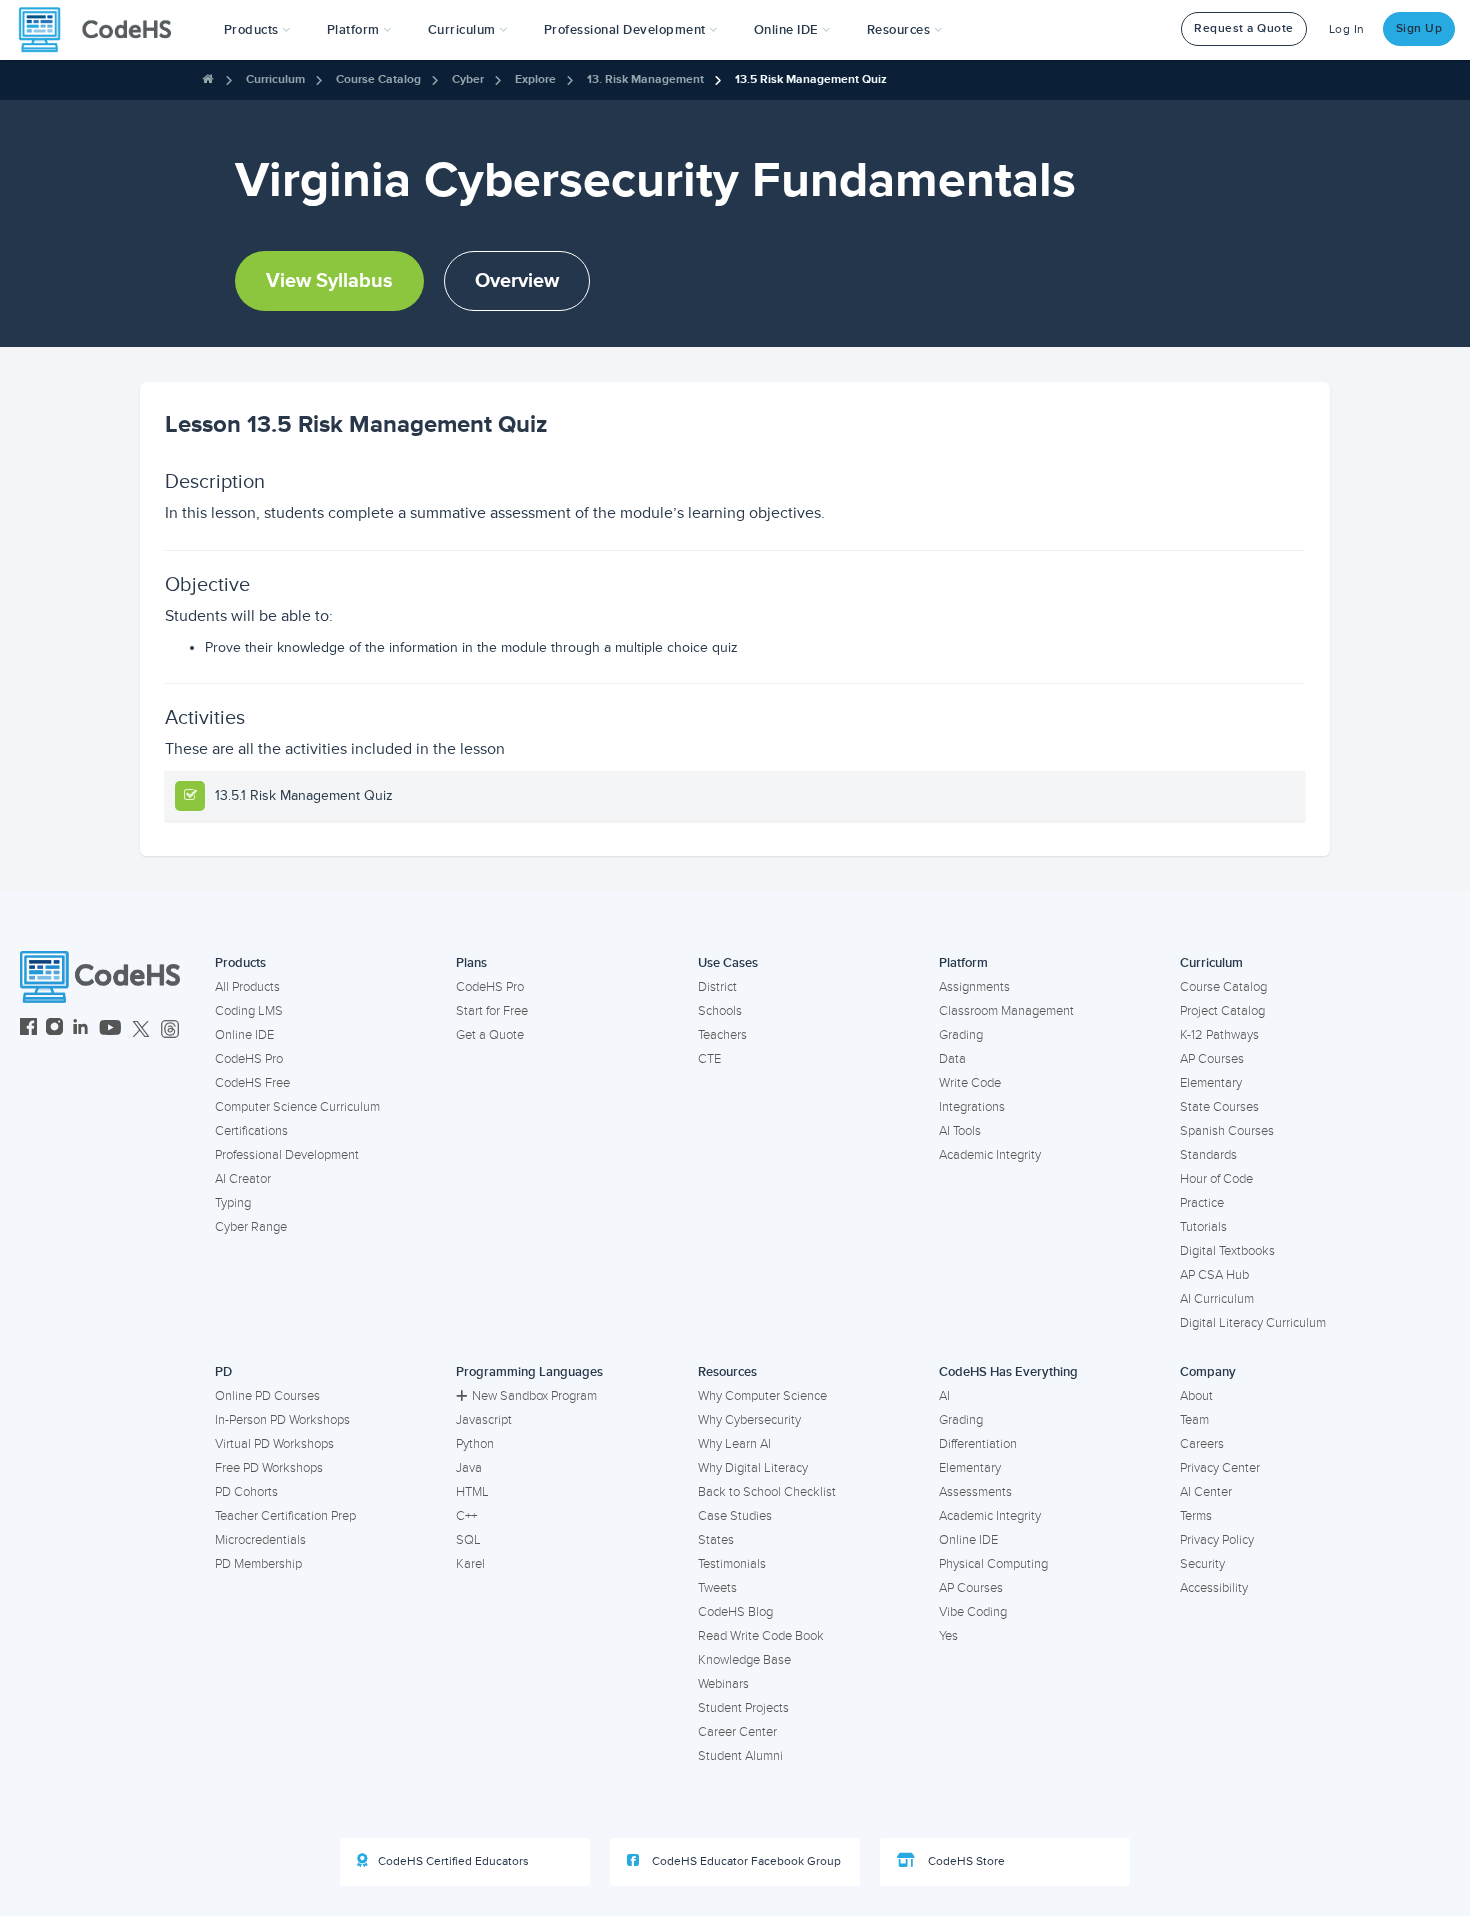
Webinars (723, 1684)
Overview (517, 281)
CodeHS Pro (249, 1059)
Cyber (468, 79)
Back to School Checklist (767, 1492)
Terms (1196, 1516)
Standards (1208, 1155)
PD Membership (258, 1564)
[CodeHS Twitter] (141, 1029)
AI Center (1206, 1492)
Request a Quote (1244, 28)
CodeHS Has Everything (1008, 1372)
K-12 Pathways (1219, 1035)
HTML (472, 1492)
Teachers (722, 1035)
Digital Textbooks (1227, 1251)
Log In (1347, 29)
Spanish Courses (1227, 1131)
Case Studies (735, 1516)
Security (1202, 1564)
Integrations (972, 1107)
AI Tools (960, 1131)
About (1196, 1396)
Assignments (974, 987)
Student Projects (743, 1708)
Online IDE (244, 1035)
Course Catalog (378, 79)
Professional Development (287, 1155)
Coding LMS (249, 1011)
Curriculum (275, 79)
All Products (247, 987)
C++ (466, 1516)
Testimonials (732, 1564)
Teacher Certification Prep (285, 1516)
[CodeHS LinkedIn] (80, 1029)
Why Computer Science (762, 1396)
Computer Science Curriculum (297, 1107)
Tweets (717, 1588)
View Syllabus (329, 281)
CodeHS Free (252, 1083)
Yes (948, 1636)
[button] (257, 30)
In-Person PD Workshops (282, 1420)
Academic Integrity (990, 1155)
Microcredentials (260, 1540)
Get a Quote (490, 1035)
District (717, 987)
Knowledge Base (744, 1660)
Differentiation (978, 1444)
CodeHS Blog (735, 1612)
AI (944, 1396)
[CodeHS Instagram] (54, 1029)
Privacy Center (1220, 1468)
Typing (233, 1203)
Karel (470, 1564)
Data (952, 1059)
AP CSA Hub (1214, 1275)
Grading (961, 1035)
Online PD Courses (267, 1396)
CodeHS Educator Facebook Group (745, 1861)
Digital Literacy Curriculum (1253, 1323)
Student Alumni (740, 1756)
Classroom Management (1006, 1011)
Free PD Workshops (269, 1468)
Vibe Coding (973, 1612)
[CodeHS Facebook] (28, 1029)
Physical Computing (993, 1564)
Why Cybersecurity (749, 1420)
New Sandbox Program (534, 1396)
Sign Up (1419, 28)
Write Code (970, 1083)
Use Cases (728, 963)
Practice (1202, 1203)
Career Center (737, 1732)
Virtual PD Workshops (274, 1444)
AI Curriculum (1217, 1299)
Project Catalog (1222, 1011)
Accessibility (1214, 1588)
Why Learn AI (734, 1444)
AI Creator (243, 1179)
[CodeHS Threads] (170, 1029)
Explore (535, 79)
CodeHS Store (965, 1861)
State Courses (1219, 1107)
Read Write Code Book (761, 1636)
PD (223, 1372)
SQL (468, 1540)
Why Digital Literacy (753, 1468)
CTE (709, 1059)
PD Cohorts (246, 1492)
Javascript (484, 1420)
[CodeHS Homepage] (103, 30)
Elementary (1211, 1083)
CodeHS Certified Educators (453, 1861)
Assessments (975, 1492)
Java (469, 1468)
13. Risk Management (645, 79)
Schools (720, 1011)
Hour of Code (1216, 1179)
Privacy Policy (1217, 1540)
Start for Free (492, 1011)
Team (1194, 1420)
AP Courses (1212, 1059)
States (716, 1540)
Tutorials (1203, 1227)
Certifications (251, 1131)
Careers (1202, 1444)
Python (475, 1444)
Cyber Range (251, 1227)
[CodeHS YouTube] (110, 1029)
